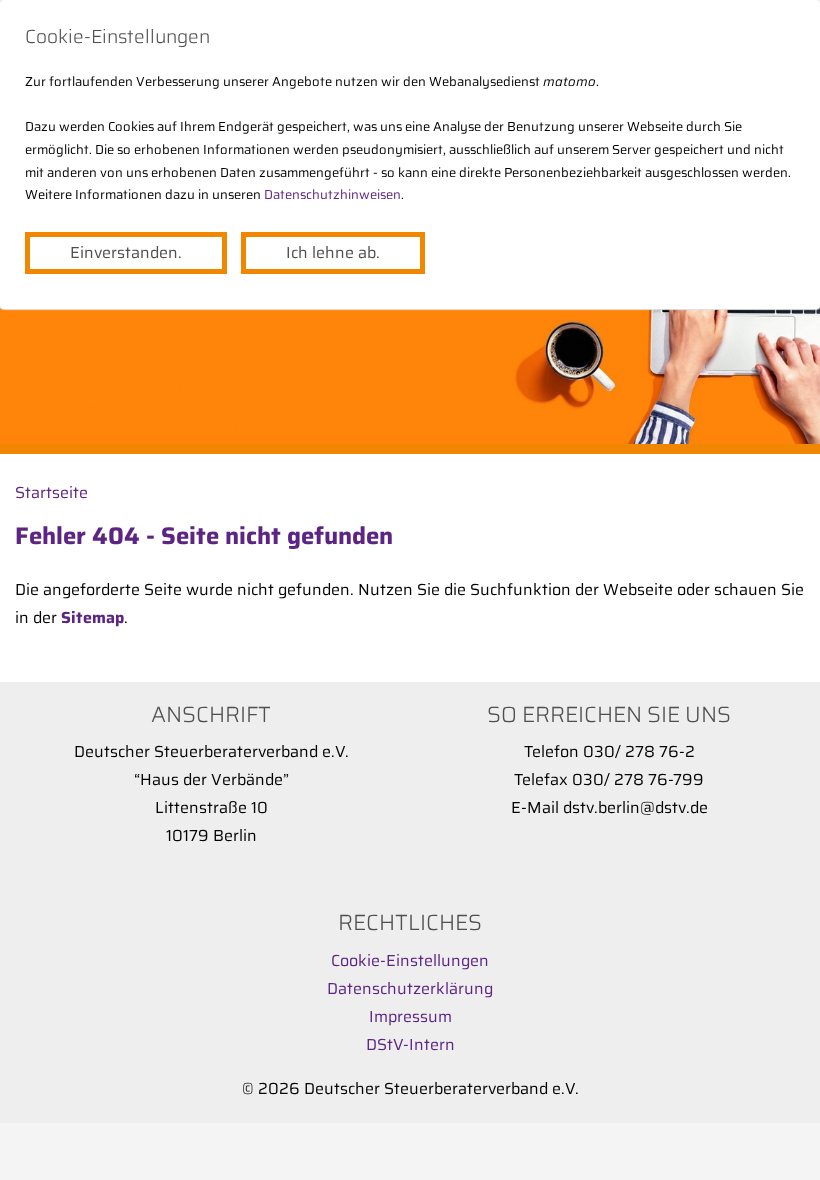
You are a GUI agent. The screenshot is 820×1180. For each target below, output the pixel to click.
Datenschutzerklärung (410, 988)
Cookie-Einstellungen (410, 960)
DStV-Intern (410, 1044)
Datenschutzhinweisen (332, 194)
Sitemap (92, 617)
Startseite (51, 492)
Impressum (410, 1016)
